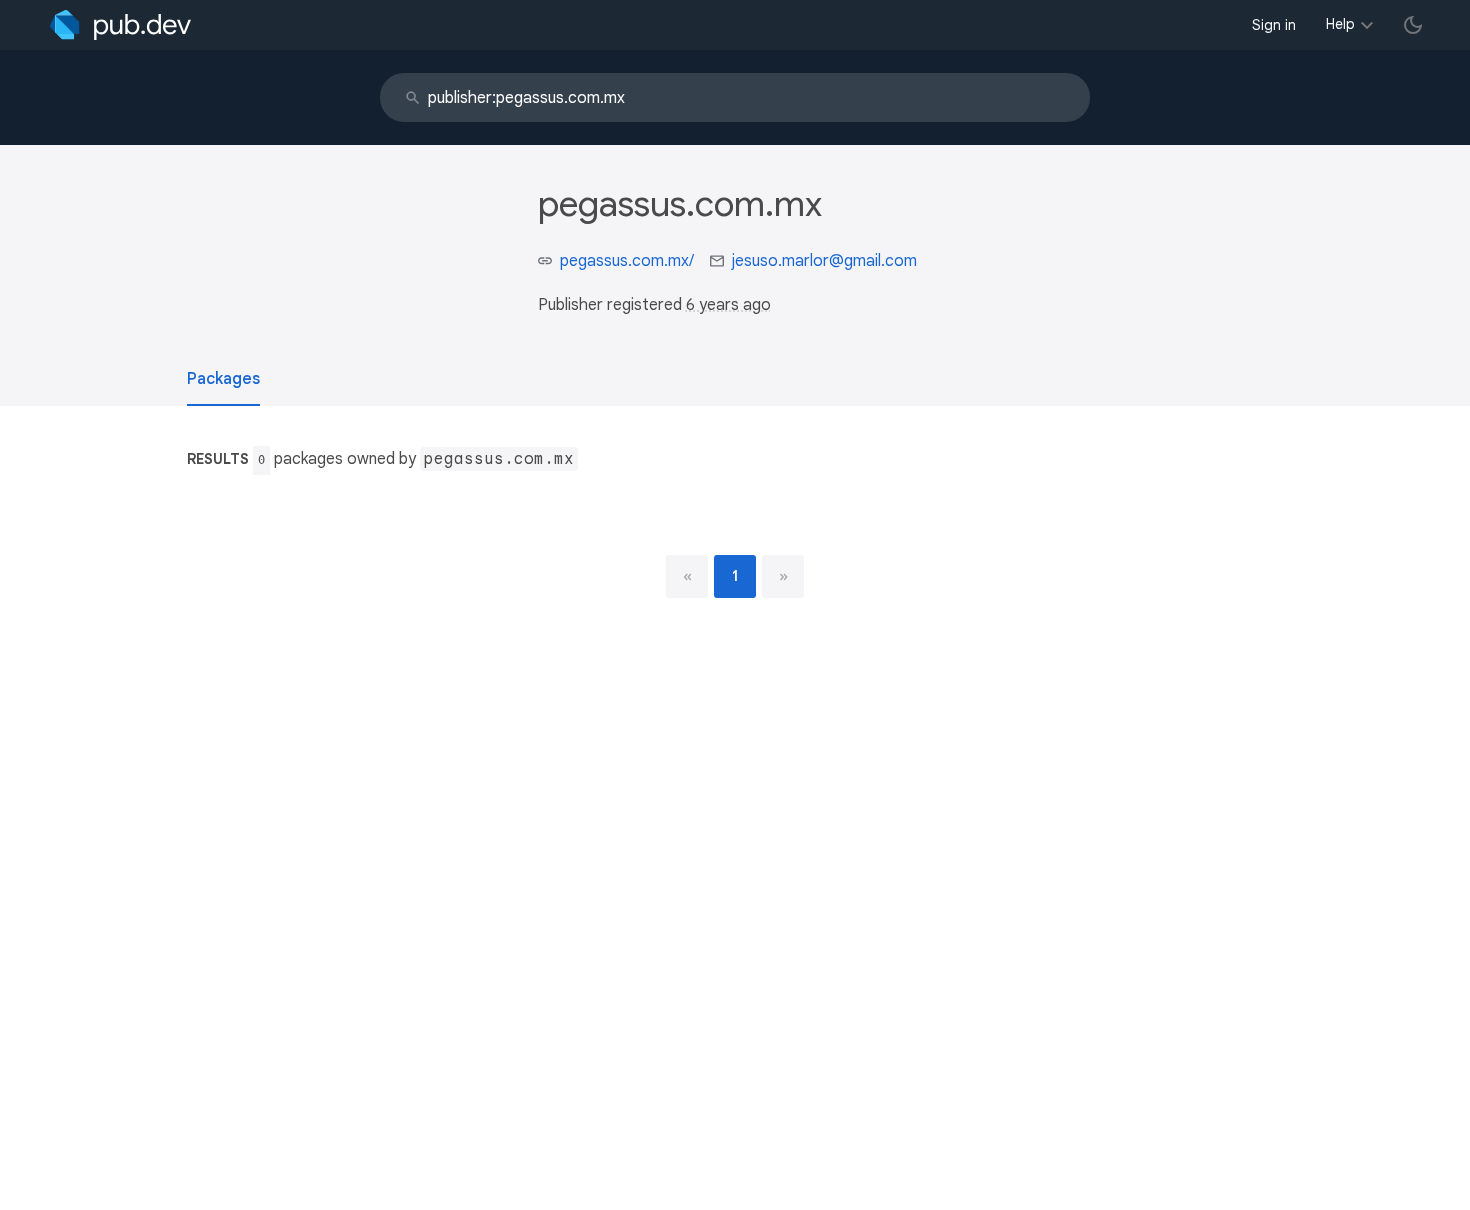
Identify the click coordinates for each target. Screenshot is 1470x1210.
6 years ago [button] (728, 305)
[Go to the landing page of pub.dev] (120, 25)
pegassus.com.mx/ (627, 261)
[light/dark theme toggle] (1413, 25)
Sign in (1274, 25)
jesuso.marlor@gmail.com (824, 261)
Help (1340, 24)
